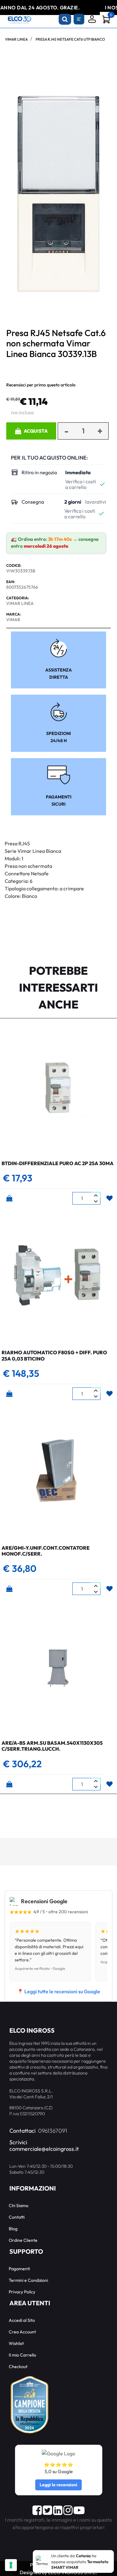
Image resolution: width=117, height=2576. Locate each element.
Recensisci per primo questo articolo (41, 385)
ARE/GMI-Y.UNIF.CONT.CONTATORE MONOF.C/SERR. (46, 1551)
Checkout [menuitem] (18, 2367)
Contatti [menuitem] (17, 2217)
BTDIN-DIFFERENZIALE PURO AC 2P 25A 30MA (58, 1163)
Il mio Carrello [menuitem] (22, 2355)
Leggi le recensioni (58, 2485)
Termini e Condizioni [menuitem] (28, 2280)
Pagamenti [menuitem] (19, 2269)
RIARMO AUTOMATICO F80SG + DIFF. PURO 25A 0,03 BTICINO (54, 1355)
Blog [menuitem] (13, 2229)
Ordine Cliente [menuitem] (23, 2240)
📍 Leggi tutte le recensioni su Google (59, 1991)
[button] (58, 193)
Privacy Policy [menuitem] (22, 2292)
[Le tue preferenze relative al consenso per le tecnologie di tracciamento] (11, 2565)
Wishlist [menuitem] (16, 2343)
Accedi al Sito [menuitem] (22, 2320)
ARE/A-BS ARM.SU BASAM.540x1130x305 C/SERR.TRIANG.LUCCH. (52, 1746)
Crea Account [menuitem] (22, 2332)
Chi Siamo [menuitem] (19, 2206)
